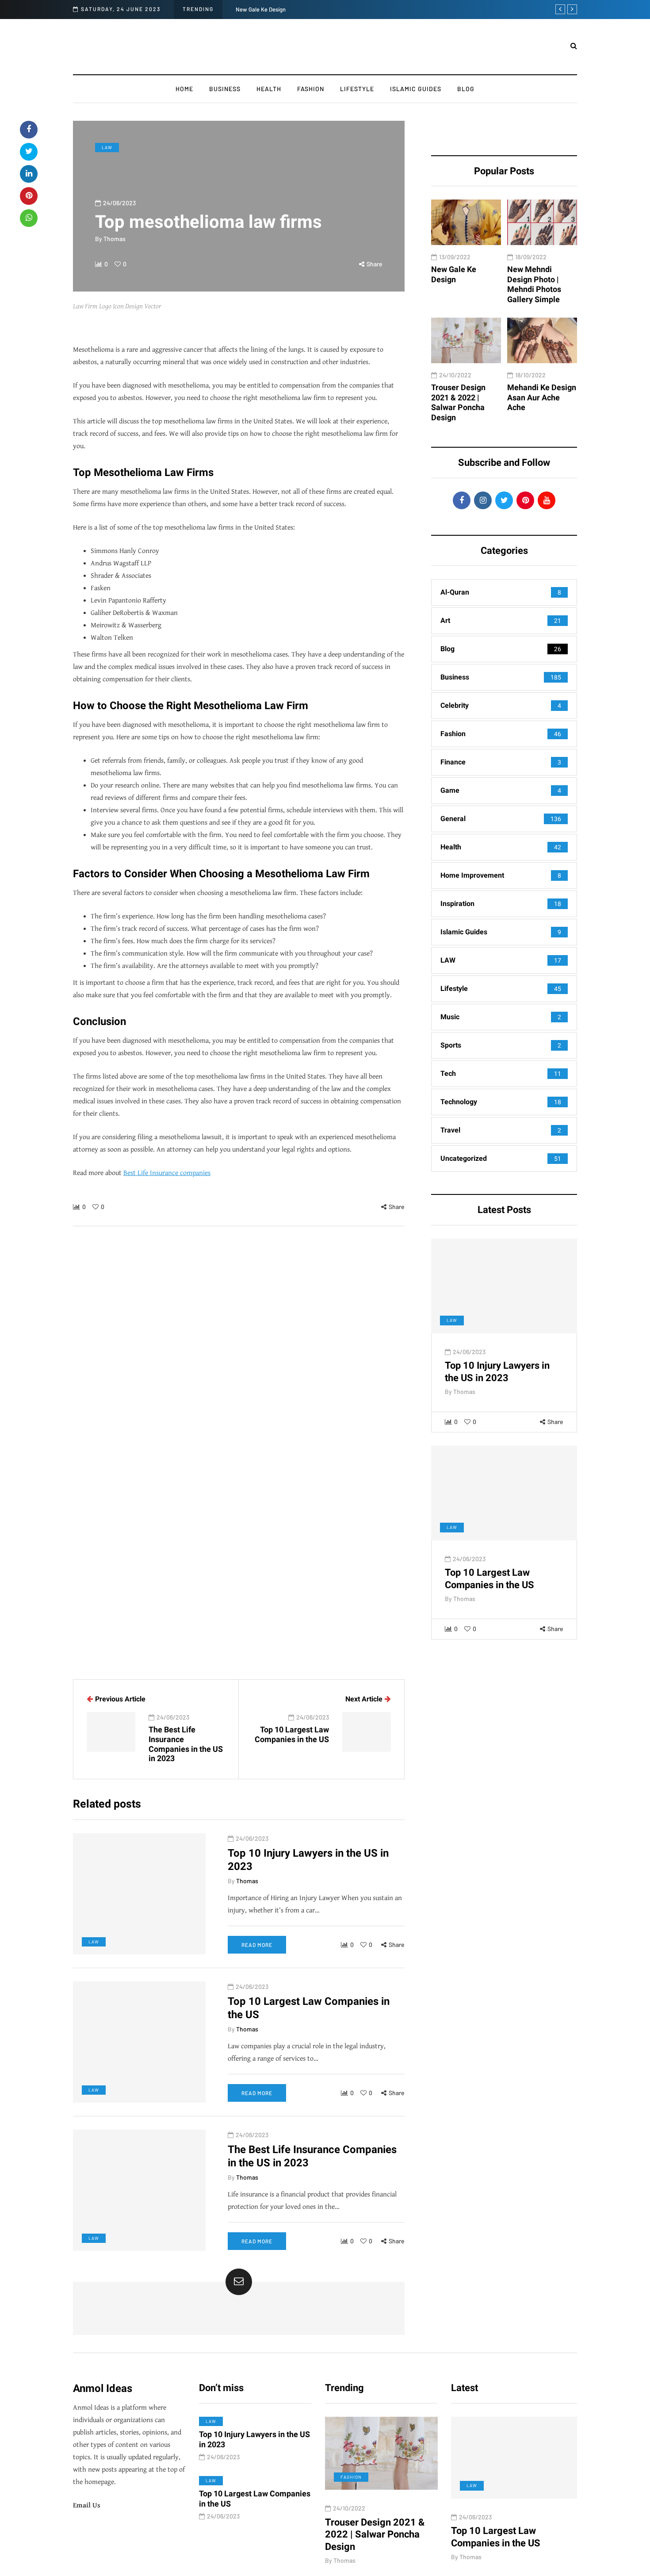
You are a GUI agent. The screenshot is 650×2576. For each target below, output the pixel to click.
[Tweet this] (29, 152)
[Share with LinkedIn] (29, 174)
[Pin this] (29, 196)
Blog (466, 89)
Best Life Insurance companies (167, 1173)
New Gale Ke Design (261, 9)
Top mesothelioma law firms (552, 2531)
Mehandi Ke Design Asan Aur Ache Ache (542, 397)
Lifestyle (357, 89)
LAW (107, 147)
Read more (257, 1945)
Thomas (115, 239)
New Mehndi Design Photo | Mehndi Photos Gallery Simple (534, 284)
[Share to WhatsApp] (29, 218)
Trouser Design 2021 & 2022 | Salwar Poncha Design (458, 402)
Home (184, 89)
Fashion (311, 89)
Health (269, 89)
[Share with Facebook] (29, 130)
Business (225, 89)
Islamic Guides (416, 89)
